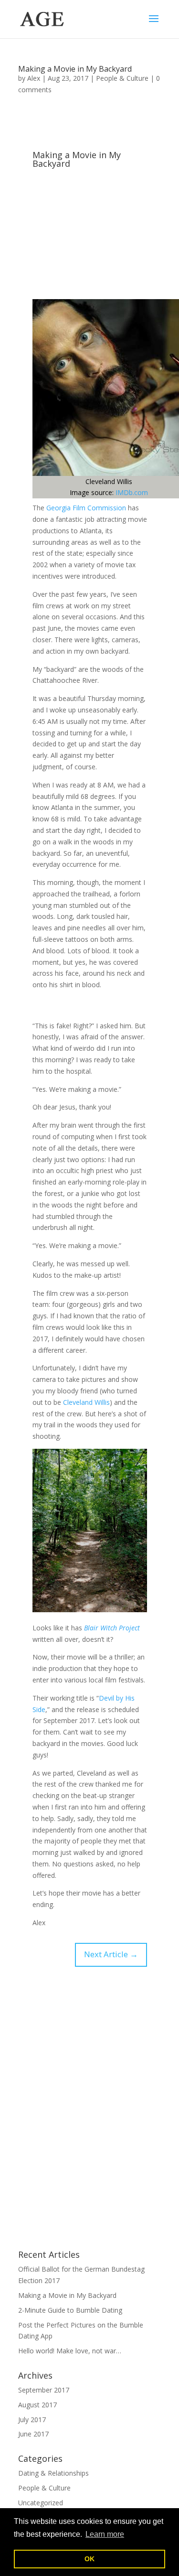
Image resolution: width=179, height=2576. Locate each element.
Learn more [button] (105, 2534)
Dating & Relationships (53, 2473)
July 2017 (32, 2420)
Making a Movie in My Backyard (75, 69)
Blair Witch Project (112, 1628)
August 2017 (37, 2405)
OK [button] (89, 2559)
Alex (34, 78)
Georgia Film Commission (86, 508)
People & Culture (122, 78)
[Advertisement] (90, 235)
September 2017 (44, 2390)
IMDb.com (132, 492)
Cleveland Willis (86, 1402)
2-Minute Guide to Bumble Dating (70, 2310)
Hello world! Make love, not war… (70, 2351)
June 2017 (33, 2434)
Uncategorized (41, 2503)
